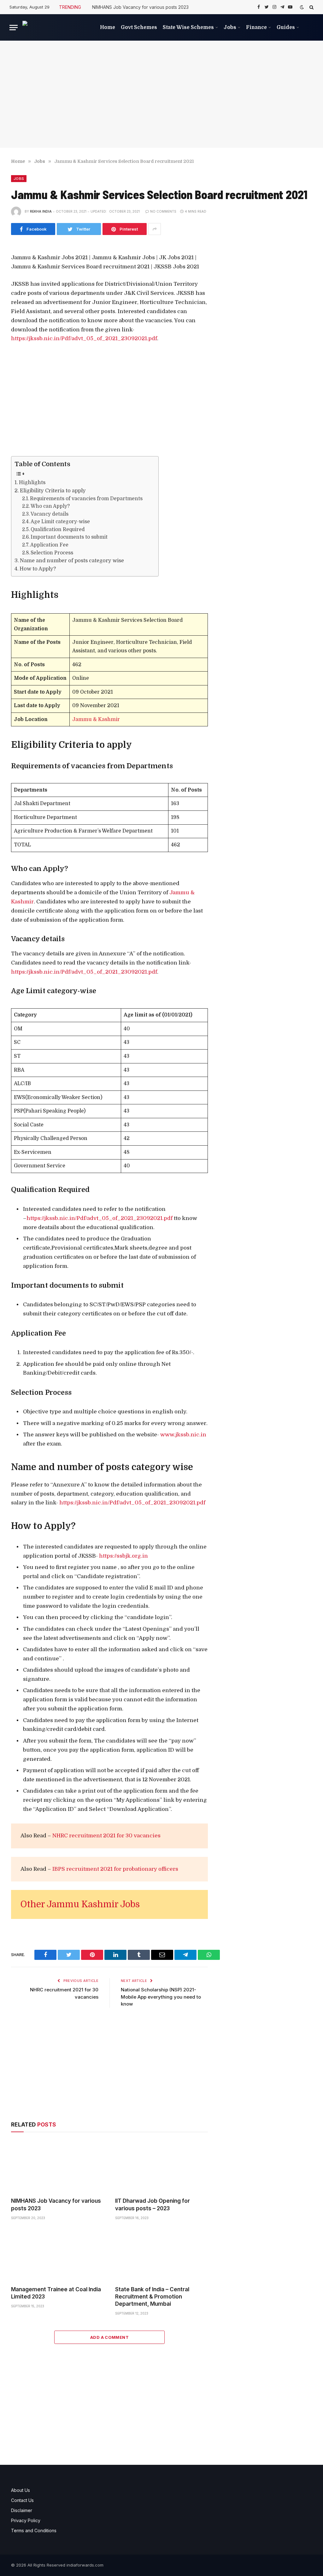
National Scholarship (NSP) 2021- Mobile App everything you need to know (161, 1997)
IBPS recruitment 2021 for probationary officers (115, 1869)
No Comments (163, 211)
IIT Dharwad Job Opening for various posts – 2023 (153, 2204)
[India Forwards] (54, 28)
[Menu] (14, 28)
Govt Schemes (139, 27)
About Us (21, 2490)
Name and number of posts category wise (72, 561)
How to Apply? (38, 569)
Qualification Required (58, 530)
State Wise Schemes (188, 27)
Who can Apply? (50, 506)
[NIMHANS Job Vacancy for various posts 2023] (57, 2166)
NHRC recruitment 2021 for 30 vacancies (106, 1836)
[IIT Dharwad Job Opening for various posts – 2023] (161, 2166)
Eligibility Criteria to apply (53, 491)
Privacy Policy (26, 2520)
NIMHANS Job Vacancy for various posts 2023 (140, 7)
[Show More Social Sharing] (155, 229)
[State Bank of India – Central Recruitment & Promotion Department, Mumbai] (161, 2255)
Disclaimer (22, 2510)
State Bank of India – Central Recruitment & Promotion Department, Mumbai (152, 2297)
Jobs (230, 27)
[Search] (311, 7)
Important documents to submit (69, 537)
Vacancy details (50, 514)
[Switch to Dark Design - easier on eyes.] (302, 7)
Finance (256, 27)
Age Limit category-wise (60, 522)
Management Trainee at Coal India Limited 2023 (56, 2293)
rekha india (41, 211)
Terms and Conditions (34, 2530)
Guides (286, 27)
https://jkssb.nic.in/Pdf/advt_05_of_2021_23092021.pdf (84, 338)
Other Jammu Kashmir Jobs (80, 1904)
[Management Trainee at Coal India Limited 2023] (57, 2255)
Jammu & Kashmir (96, 719)
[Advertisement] (161, 94)
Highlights (32, 482)
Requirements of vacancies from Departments (86, 499)
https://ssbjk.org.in (123, 1556)
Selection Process (52, 553)
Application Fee (49, 545)
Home (108, 27)
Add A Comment (109, 2337)
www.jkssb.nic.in (183, 1435)
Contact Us (22, 2500)
